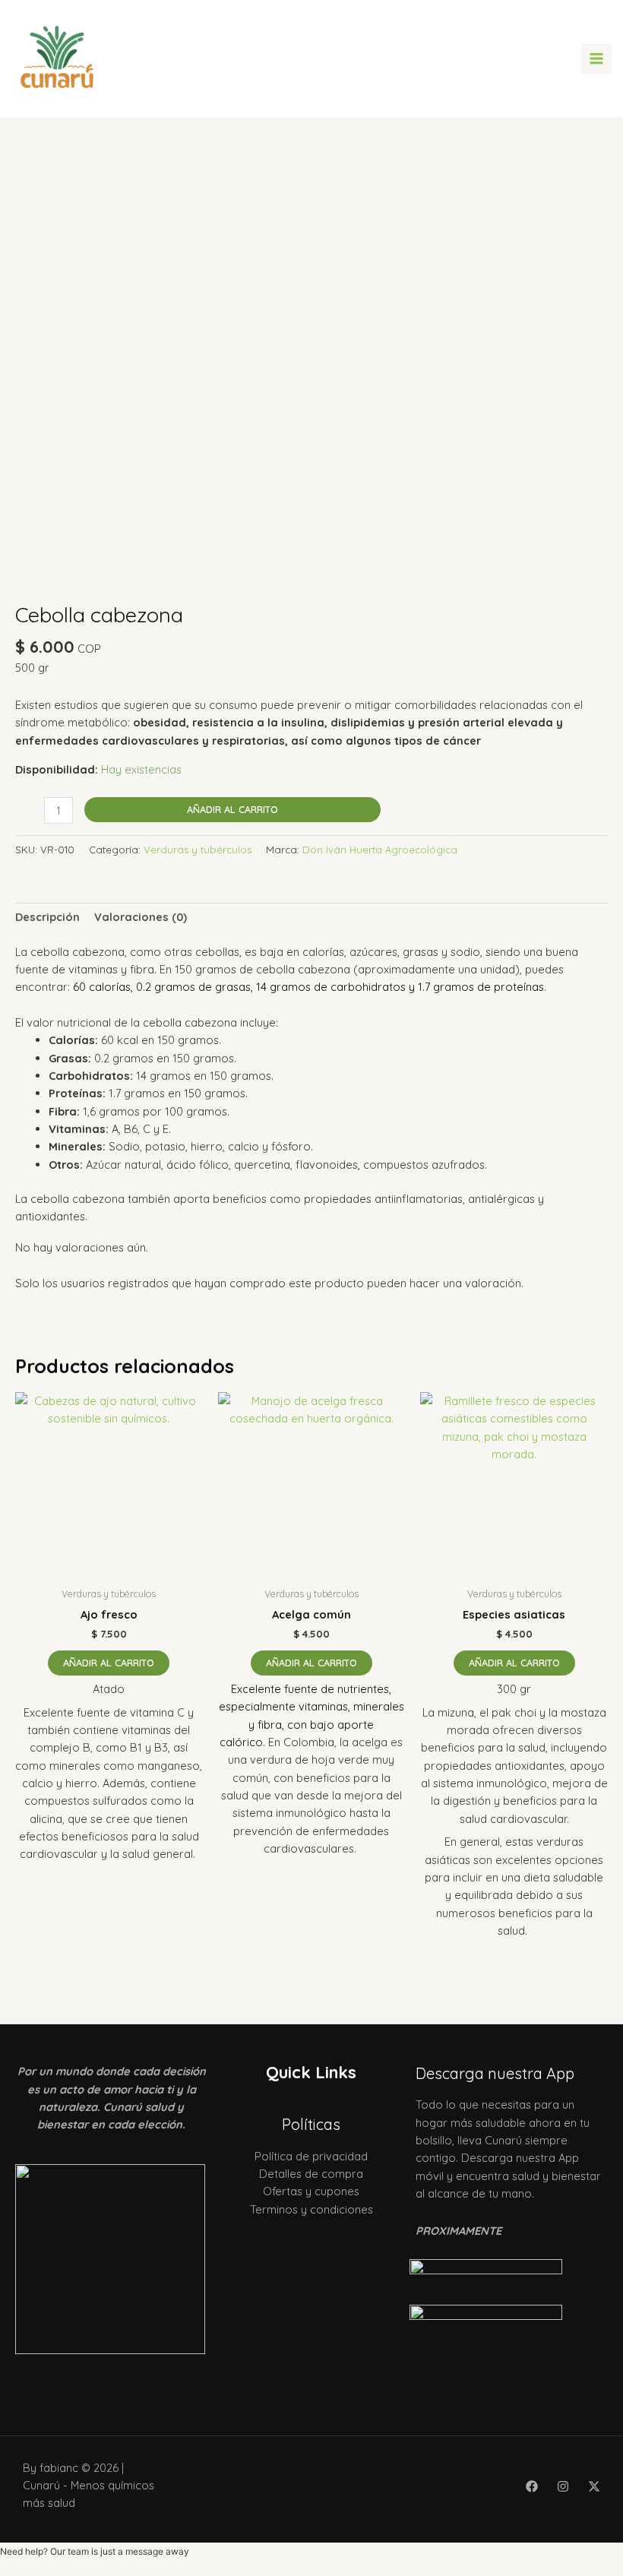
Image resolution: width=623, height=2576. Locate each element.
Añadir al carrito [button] (109, 1663)
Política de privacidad (311, 2156)
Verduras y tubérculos (198, 850)
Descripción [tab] (47, 917)
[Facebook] (532, 2486)
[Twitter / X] (594, 2486)
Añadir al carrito (232, 809)
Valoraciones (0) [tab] (141, 917)
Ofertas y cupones (311, 2191)
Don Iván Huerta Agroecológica (380, 850)
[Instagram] (563, 2486)
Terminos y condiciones (311, 2209)
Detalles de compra (311, 2174)
